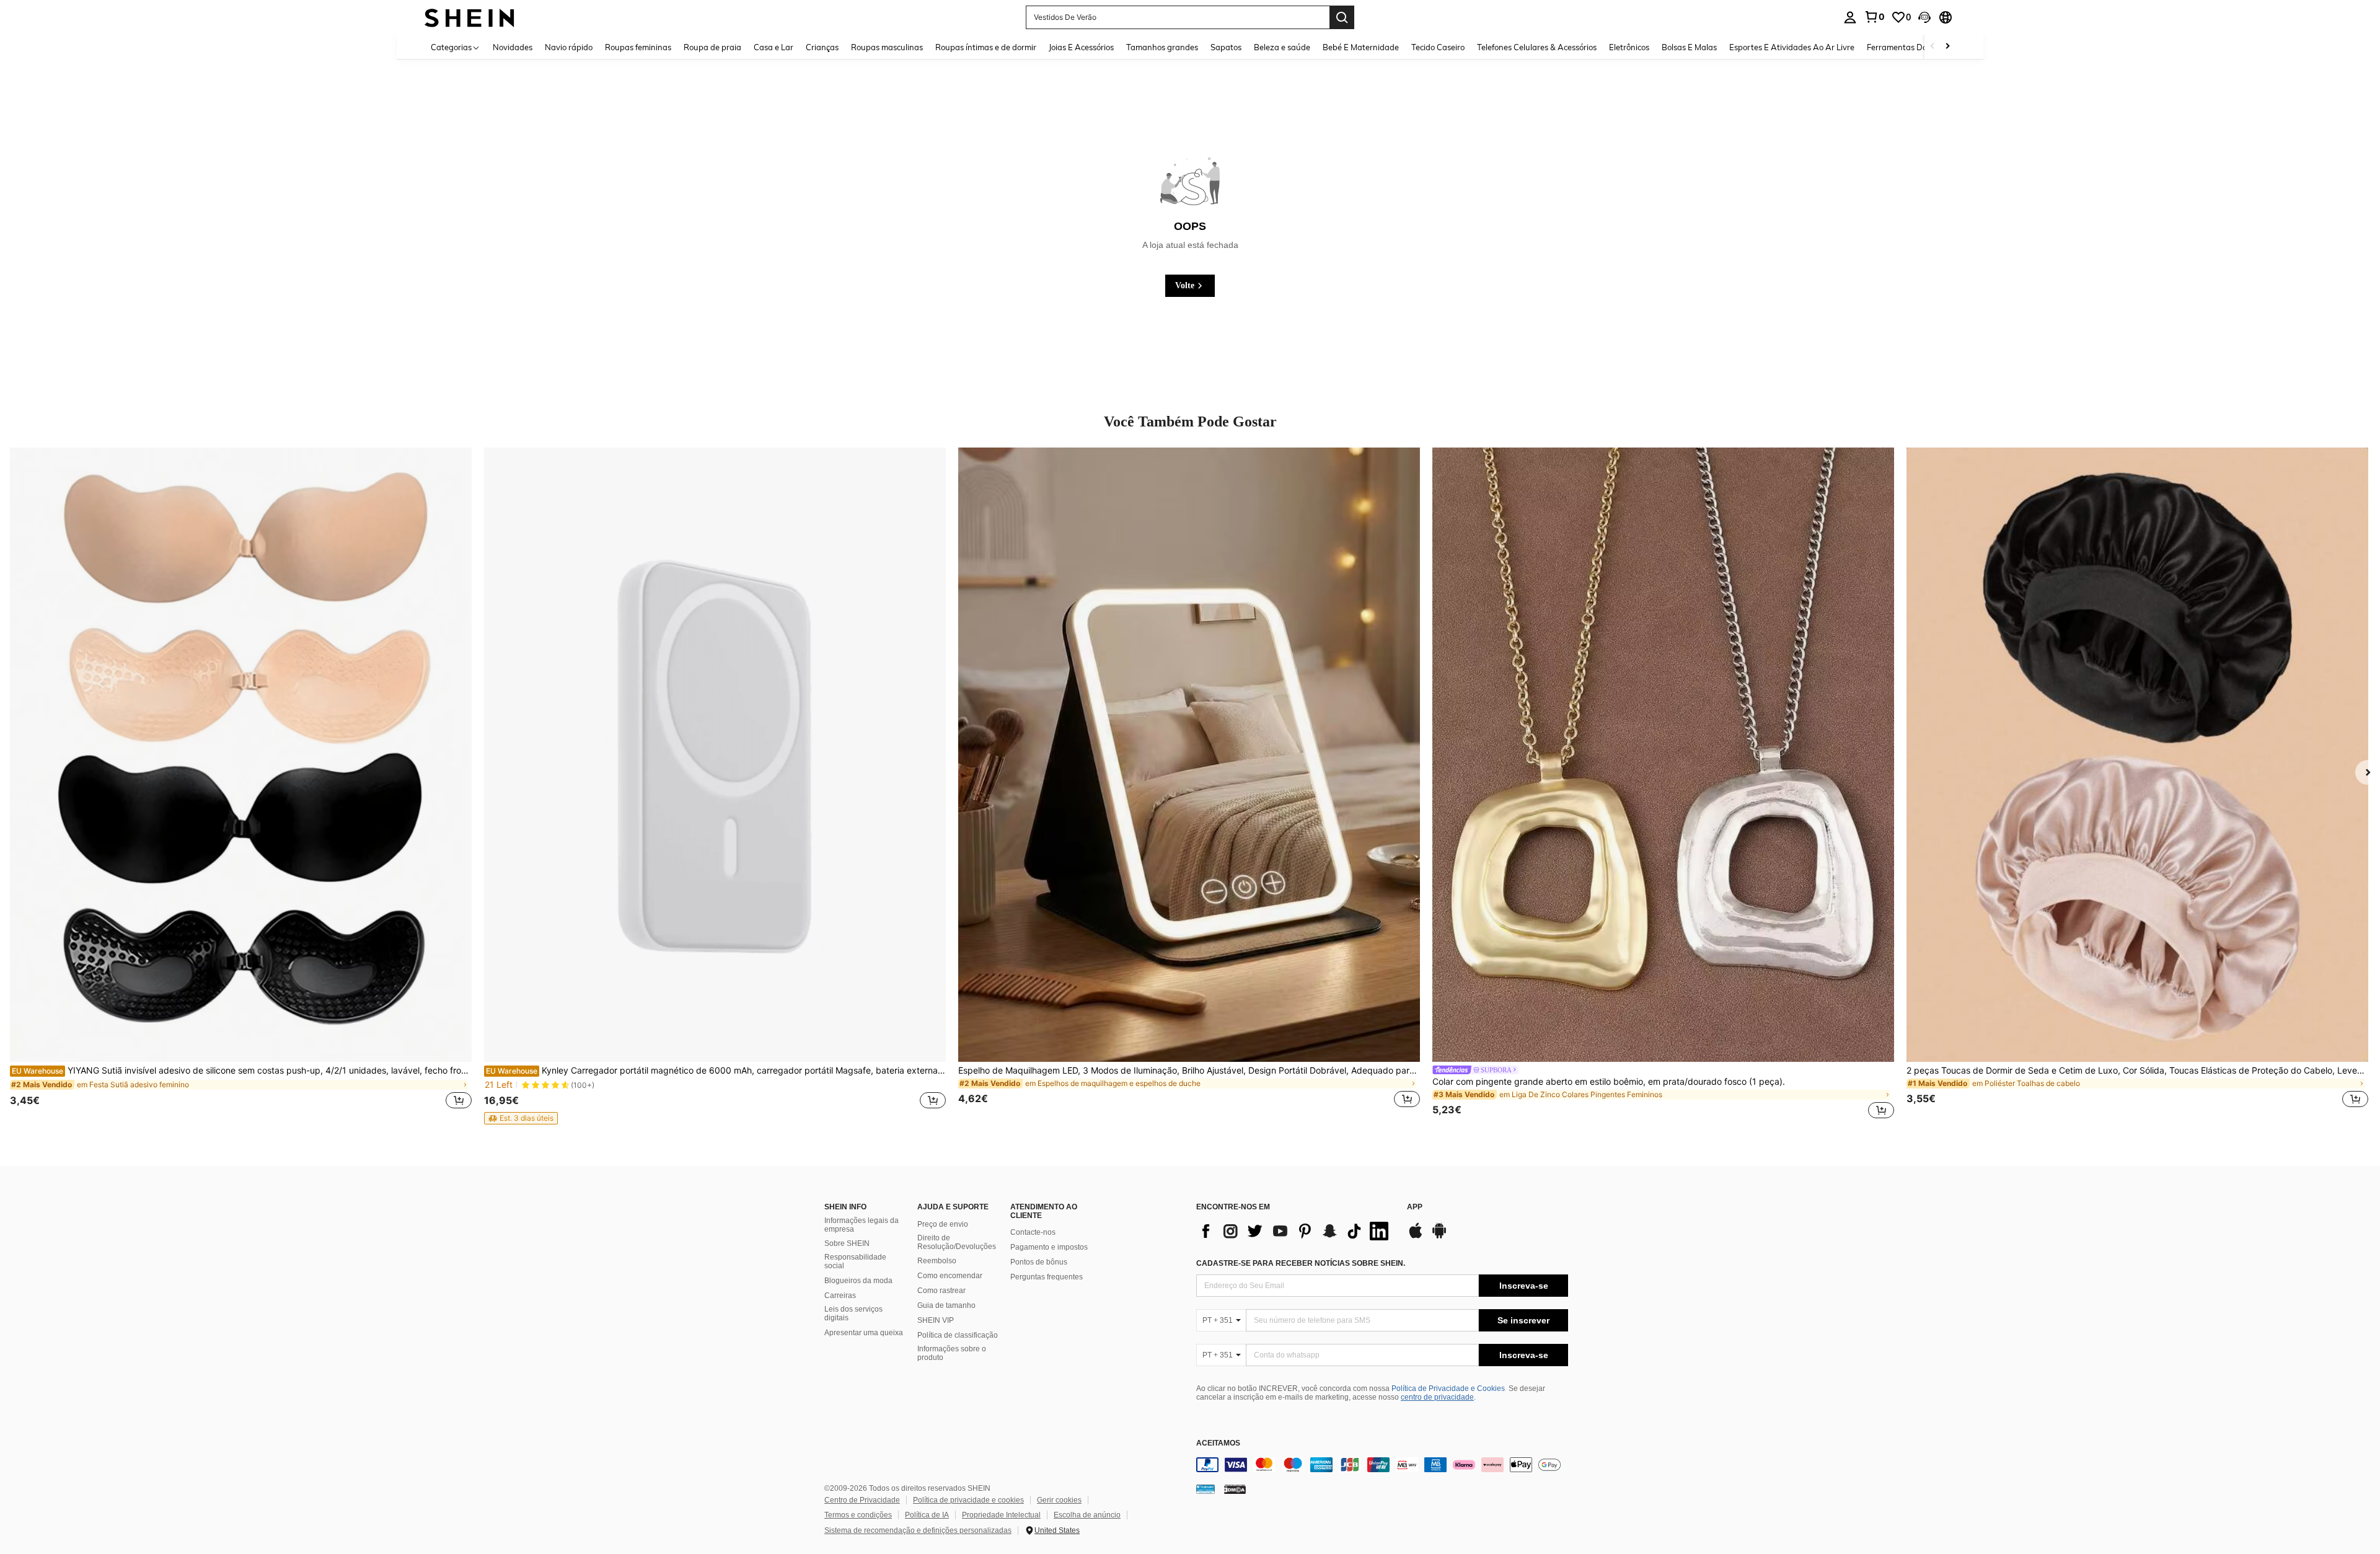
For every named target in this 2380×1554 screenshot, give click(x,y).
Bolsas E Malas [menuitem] (1689, 47)
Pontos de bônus (1039, 1262)
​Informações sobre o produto (952, 1353)
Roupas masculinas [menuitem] (887, 47)
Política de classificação (958, 1335)
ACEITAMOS (1218, 1443)
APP (1415, 1207)
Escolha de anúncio (1087, 1515)
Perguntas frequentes (1047, 1277)
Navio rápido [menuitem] (569, 47)
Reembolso (937, 1261)
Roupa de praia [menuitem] (712, 47)
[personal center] (1850, 17)
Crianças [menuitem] (822, 47)
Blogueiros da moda (858, 1281)
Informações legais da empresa (862, 1225)
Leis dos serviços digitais (853, 1313)
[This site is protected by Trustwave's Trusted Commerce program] (1205, 1488)
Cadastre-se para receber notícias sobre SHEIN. (1301, 1263)
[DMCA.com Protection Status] (1235, 1488)
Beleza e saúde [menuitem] (1282, 47)
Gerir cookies (1059, 1500)
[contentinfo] (1382, 1465)
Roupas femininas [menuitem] (638, 47)
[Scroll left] (1933, 47)
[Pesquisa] (1342, 17)
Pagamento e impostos (1049, 1247)
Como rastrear (941, 1291)
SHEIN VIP (936, 1320)
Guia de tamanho (946, 1305)
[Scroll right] (1947, 47)
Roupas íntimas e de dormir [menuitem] (986, 47)
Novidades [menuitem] (513, 47)
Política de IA (927, 1515)
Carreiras (840, 1296)
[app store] (1416, 1237)
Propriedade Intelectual (1001, 1515)
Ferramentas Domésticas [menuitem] (1913, 47)
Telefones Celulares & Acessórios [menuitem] (1537, 47)
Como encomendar (950, 1276)
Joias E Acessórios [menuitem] (1081, 47)
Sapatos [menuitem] (1226, 47)
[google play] (1439, 1237)
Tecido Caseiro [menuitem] (1438, 47)
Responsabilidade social (855, 1261)
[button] (1924, 17)
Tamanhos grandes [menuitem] (1162, 47)
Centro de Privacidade (862, 1500)
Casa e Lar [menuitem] (773, 47)
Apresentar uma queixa (864, 1333)
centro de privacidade (1437, 1397)
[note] (521, 1118)
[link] (1874, 17)
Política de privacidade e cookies (968, 1500)
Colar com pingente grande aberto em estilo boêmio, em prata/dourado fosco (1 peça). (1609, 1082)
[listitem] (241, 785)
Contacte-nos (1033, 1232)
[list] (1295, 1231)
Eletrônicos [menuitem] (1629, 47)
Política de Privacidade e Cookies (1448, 1388)
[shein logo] (469, 17)
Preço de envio (943, 1224)
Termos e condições (858, 1515)
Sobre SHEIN (847, 1243)
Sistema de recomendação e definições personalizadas (918, 1530)
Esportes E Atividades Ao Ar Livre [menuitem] (1792, 47)
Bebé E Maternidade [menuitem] (1361, 47)
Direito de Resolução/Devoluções (957, 1242)
